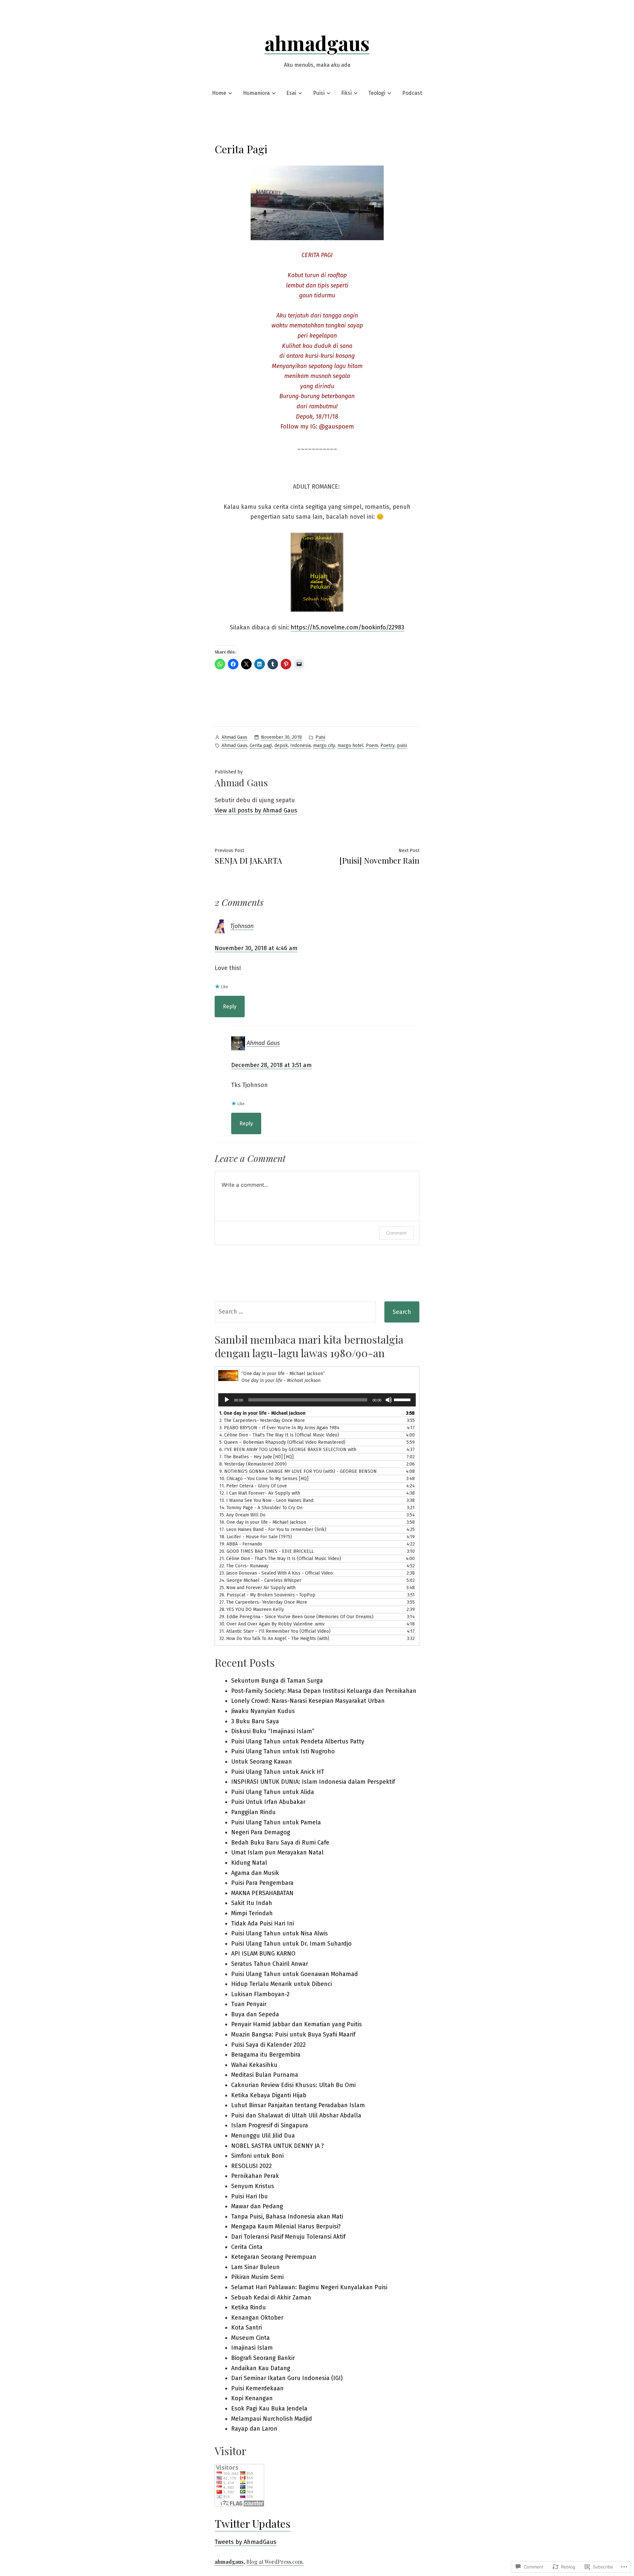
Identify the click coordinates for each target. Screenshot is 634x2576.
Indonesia (300, 746)
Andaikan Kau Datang (261, 2368)
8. (253, 1464)
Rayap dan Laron (254, 2429)
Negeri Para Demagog (261, 1832)
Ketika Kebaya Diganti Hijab (269, 2095)
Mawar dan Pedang (257, 2206)
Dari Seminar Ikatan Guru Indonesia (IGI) (287, 2378)
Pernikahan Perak (255, 2176)
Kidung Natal (249, 1863)
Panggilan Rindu (253, 1812)
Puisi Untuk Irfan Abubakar (268, 1802)
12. (260, 1493)
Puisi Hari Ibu (249, 2196)
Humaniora (256, 93)
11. (253, 1486)
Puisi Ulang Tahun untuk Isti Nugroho (283, 1751)
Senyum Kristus (253, 2186)
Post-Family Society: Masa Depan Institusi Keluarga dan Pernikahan (324, 1691)
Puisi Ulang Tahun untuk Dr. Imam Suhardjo (291, 1944)
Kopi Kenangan (252, 2398)
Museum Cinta (250, 2338)
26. (267, 1595)
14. (261, 1508)
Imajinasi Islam (252, 2348)
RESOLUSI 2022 (251, 2166)
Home (219, 93)
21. (280, 1559)
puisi (402, 746)
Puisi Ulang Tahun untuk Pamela (276, 1822)
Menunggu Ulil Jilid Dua (263, 2136)
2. (262, 1420)
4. (279, 1435)
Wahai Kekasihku (254, 2065)
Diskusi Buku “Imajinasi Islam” (273, 1731)
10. (264, 1479)
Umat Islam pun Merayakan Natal (277, 1852)
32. (274, 1639)
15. (242, 1515)
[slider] (403, 1399)
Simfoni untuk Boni (257, 2156)
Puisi (319, 93)
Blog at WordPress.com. (275, 2562)
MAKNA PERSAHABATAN (262, 1893)
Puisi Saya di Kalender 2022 (268, 2045)
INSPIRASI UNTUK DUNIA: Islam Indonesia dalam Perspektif (313, 1782)
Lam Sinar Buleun (255, 2267)
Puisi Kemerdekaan (257, 2388)
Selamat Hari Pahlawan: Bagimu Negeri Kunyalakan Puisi (309, 2287)
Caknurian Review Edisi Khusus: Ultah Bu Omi (293, 2085)
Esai (291, 93)
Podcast (412, 93)
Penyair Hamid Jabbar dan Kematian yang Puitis (297, 2024)
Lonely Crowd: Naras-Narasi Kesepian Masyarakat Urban (308, 1701)
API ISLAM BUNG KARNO (263, 1954)
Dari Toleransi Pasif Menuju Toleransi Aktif (288, 2237)
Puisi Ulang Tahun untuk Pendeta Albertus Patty (298, 1741)
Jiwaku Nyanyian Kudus (263, 1711)
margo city (324, 746)
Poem (372, 746)
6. (288, 1450)
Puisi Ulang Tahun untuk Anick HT (278, 1772)
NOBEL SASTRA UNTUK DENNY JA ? (278, 2146)
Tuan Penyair (249, 2004)
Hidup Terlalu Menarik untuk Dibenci (282, 1984)
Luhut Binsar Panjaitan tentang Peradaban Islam (298, 2105)
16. (263, 1522)
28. (252, 1609)
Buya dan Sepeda (255, 2014)
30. (272, 1624)
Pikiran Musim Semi (257, 2277)
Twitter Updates (253, 2523)
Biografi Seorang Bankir (263, 2358)
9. (298, 1471)
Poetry (387, 746)
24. (260, 1580)
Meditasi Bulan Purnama (265, 2075)
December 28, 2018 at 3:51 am (271, 1065)
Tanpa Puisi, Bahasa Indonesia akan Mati (287, 2217)
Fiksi (346, 93)
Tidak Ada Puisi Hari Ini (263, 1923)
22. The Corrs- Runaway (244, 1566)
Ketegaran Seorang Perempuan (274, 2257)
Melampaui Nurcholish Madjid (272, 2419)
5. (282, 1442)
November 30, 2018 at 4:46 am (256, 948)
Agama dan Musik (255, 1873)
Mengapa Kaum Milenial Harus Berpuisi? (286, 2226)
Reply (230, 1007)
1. (262, 1413)
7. (256, 1457)
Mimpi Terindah (252, 1913)
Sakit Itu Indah (252, 1903)
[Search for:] (295, 1312)
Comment (396, 1233)
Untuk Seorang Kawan (262, 1762)
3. (279, 1428)
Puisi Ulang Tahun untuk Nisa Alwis (280, 1933)
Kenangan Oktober (257, 2318)
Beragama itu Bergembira (266, 2055)
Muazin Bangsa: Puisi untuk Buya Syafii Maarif (293, 2035)
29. (296, 1617)
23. (276, 1573)
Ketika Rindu (248, 2307)
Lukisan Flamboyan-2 (260, 1994)
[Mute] (389, 1400)
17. (273, 1530)
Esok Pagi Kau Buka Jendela (269, 2408)
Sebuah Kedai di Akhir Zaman (271, 2297)
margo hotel (351, 746)
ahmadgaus (317, 43)
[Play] (227, 1400)
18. (256, 1537)
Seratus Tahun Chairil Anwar (270, 1964)
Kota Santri (247, 2328)
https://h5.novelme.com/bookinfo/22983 (347, 627)
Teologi (377, 93)
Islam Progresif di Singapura (270, 2125)
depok (281, 746)
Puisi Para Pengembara (262, 1883)
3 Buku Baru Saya (255, 1721)
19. (241, 1544)
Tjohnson (242, 926)
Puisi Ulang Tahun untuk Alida (273, 1792)
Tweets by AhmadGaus (246, 2542)
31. (275, 1631)
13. (266, 1500)
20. (266, 1551)
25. (257, 1588)
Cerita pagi (261, 746)
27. (263, 1602)
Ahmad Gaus (234, 737)
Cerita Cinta (247, 2247)
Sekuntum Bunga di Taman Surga (277, 1681)
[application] (317, 1400)
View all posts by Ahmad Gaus (256, 810)
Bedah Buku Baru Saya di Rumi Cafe (280, 1843)
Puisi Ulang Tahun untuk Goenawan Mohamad (295, 1974)
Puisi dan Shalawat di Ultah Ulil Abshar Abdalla (296, 2115)
